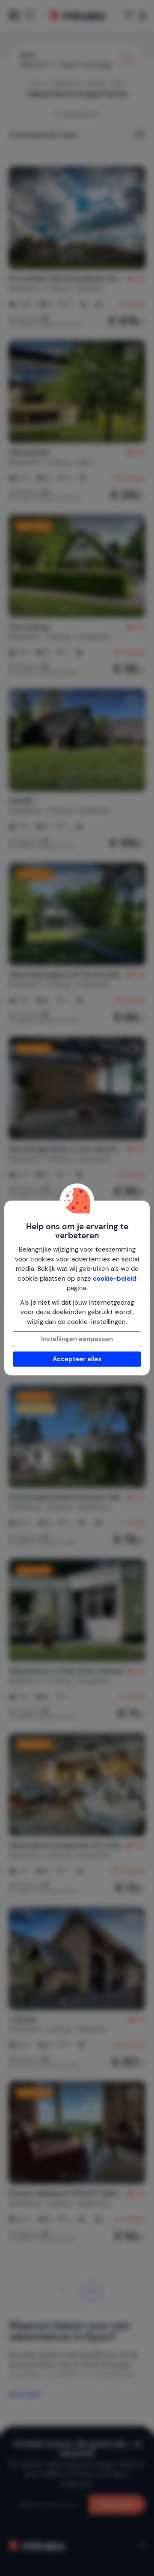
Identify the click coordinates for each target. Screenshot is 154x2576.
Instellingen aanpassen (77, 1339)
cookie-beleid (115, 1279)
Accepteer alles (77, 1359)
